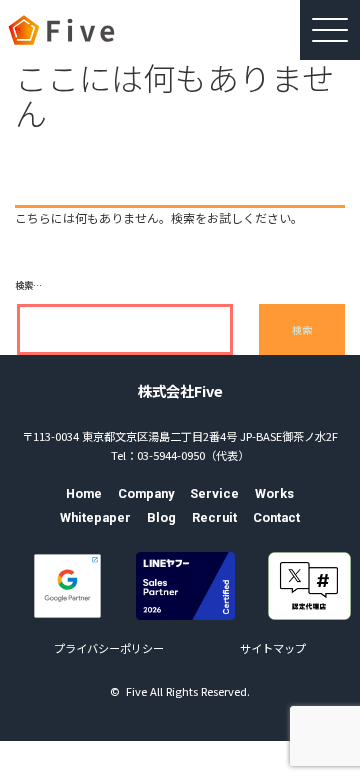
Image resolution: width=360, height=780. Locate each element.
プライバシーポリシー (109, 648)
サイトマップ (273, 648)
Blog (161, 517)
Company (146, 493)
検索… (28, 285)
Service (214, 493)
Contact (276, 517)
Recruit (214, 517)
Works (274, 493)
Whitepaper (95, 517)
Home (84, 493)
